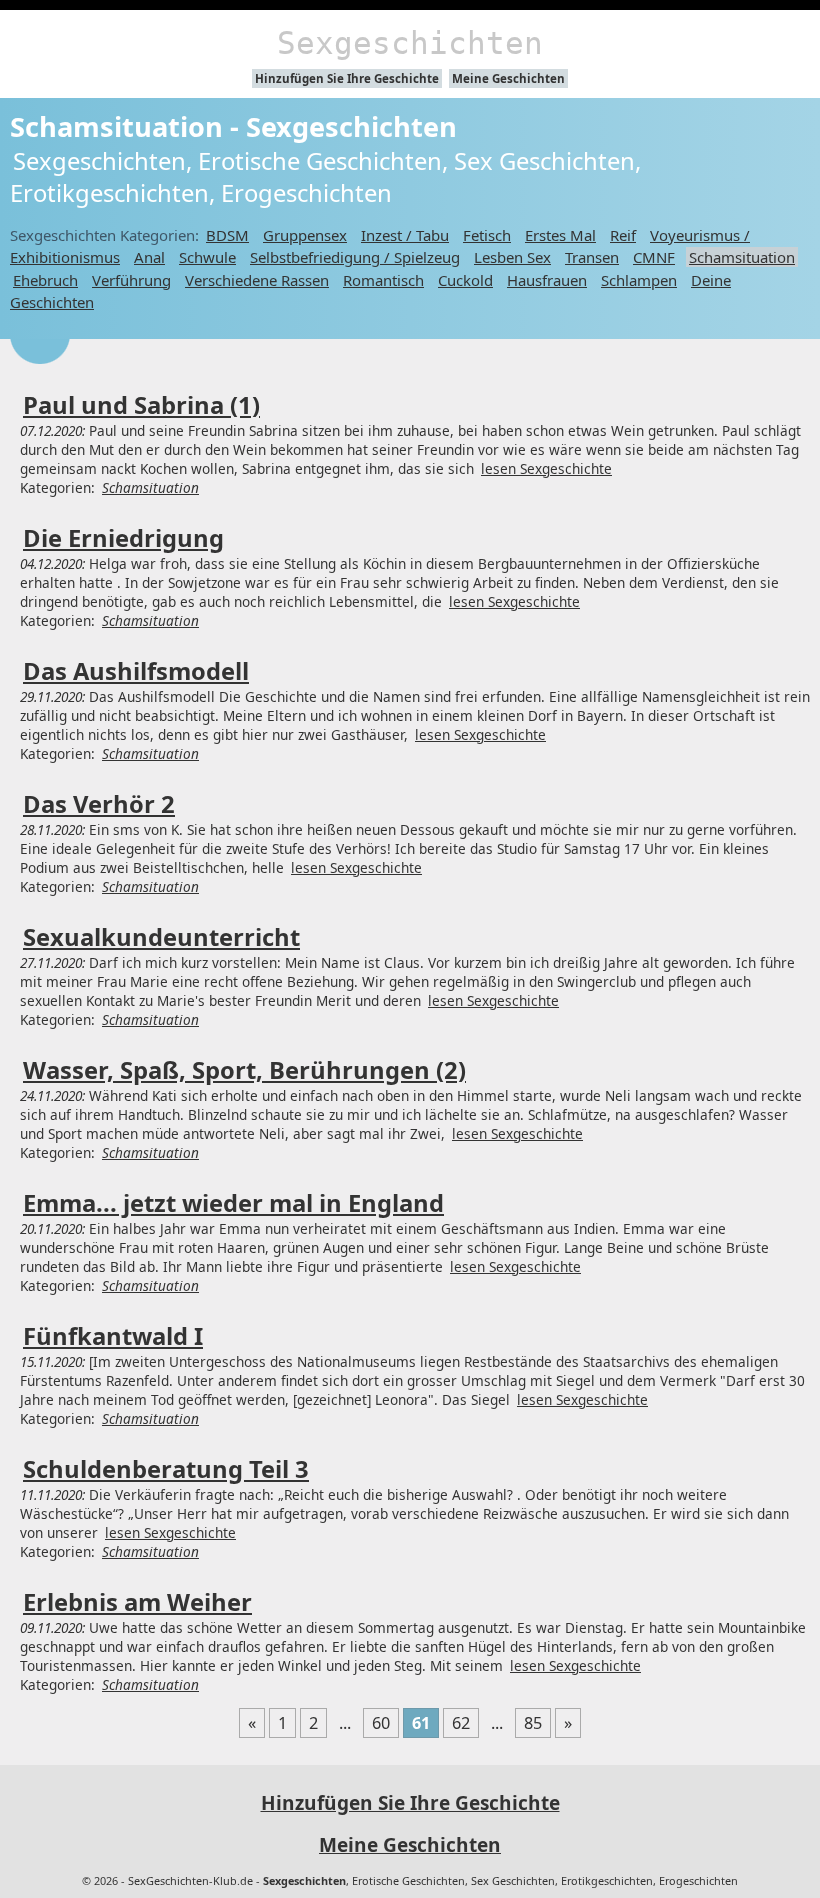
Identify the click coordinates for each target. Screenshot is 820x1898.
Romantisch (383, 280)
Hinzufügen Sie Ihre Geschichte (347, 78)
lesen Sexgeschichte (546, 468)
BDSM (227, 235)
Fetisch (487, 235)
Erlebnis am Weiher (137, 1602)
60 (381, 1723)
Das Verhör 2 (99, 804)
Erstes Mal (560, 235)
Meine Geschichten (508, 78)
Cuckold (465, 280)
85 (533, 1723)
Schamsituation (742, 257)
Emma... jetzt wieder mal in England (233, 1203)
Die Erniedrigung (123, 538)
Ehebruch (45, 280)
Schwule (207, 257)
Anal (149, 257)
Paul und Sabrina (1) (141, 405)
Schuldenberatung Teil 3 (166, 1469)
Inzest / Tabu (405, 235)
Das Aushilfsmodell (136, 671)
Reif (623, 235)
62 (461, 1723)
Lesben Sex (512, 257)
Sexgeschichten (410, 43)
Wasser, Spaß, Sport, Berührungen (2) (244, 1070)
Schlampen (639, 280)
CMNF (654, 257)
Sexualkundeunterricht (161, 937)
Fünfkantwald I (113, 1336)
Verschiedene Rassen (257, 280)
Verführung (131, 280)
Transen (592, 257)
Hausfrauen (547, 280)
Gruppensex (305, 235)
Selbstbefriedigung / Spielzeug (355, 257)
